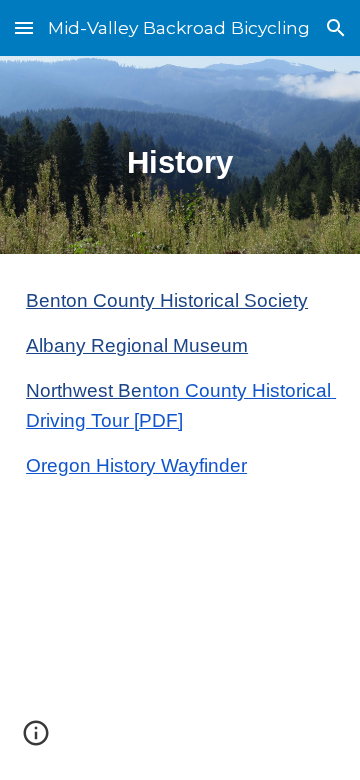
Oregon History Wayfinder (136, 465)
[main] (180, 155)
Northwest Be (84, 390)
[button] (24, 27)
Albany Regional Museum (137, 345)
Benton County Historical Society (167, 300)
